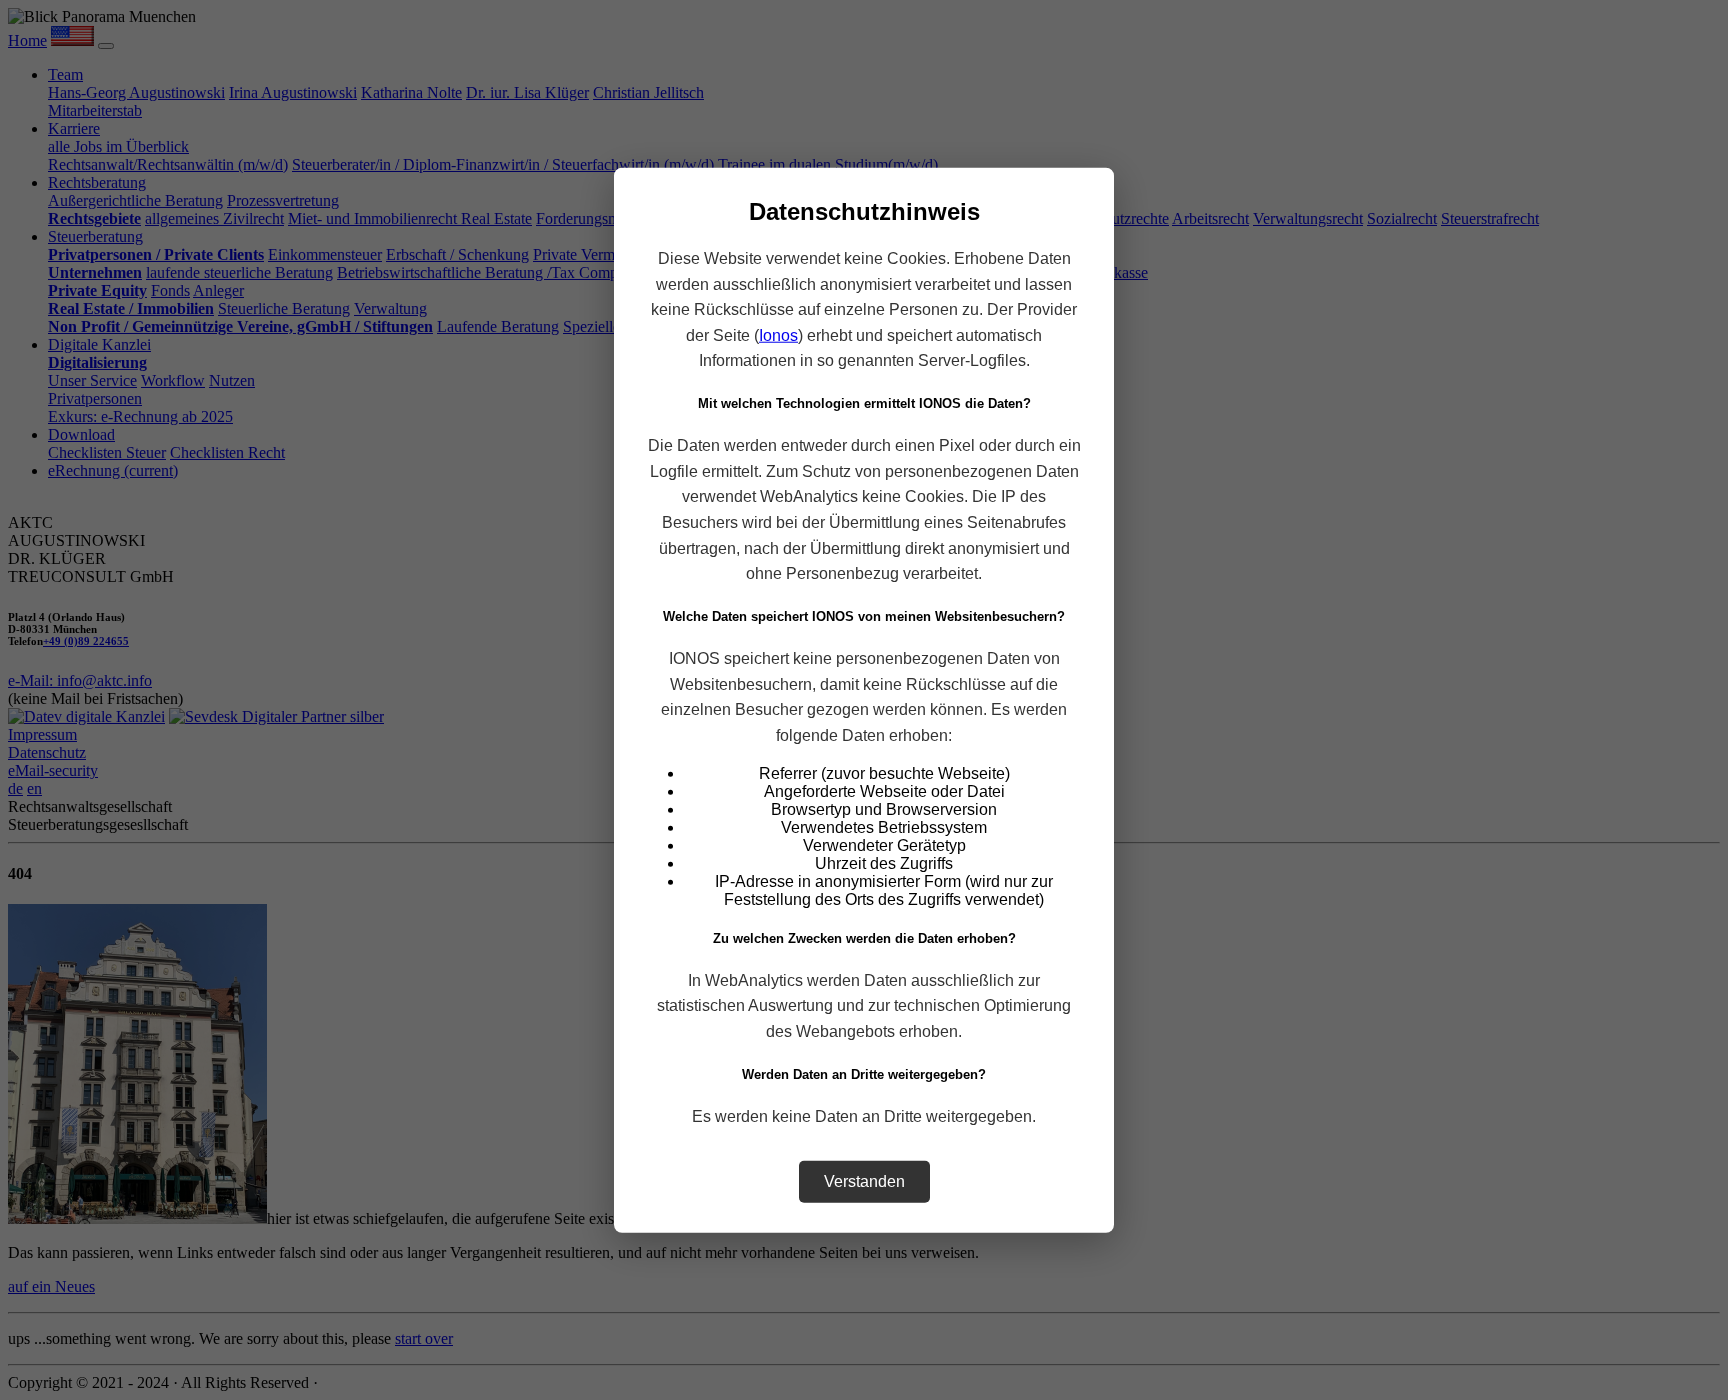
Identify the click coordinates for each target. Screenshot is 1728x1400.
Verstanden (864, 1180)
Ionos (778, 334)
